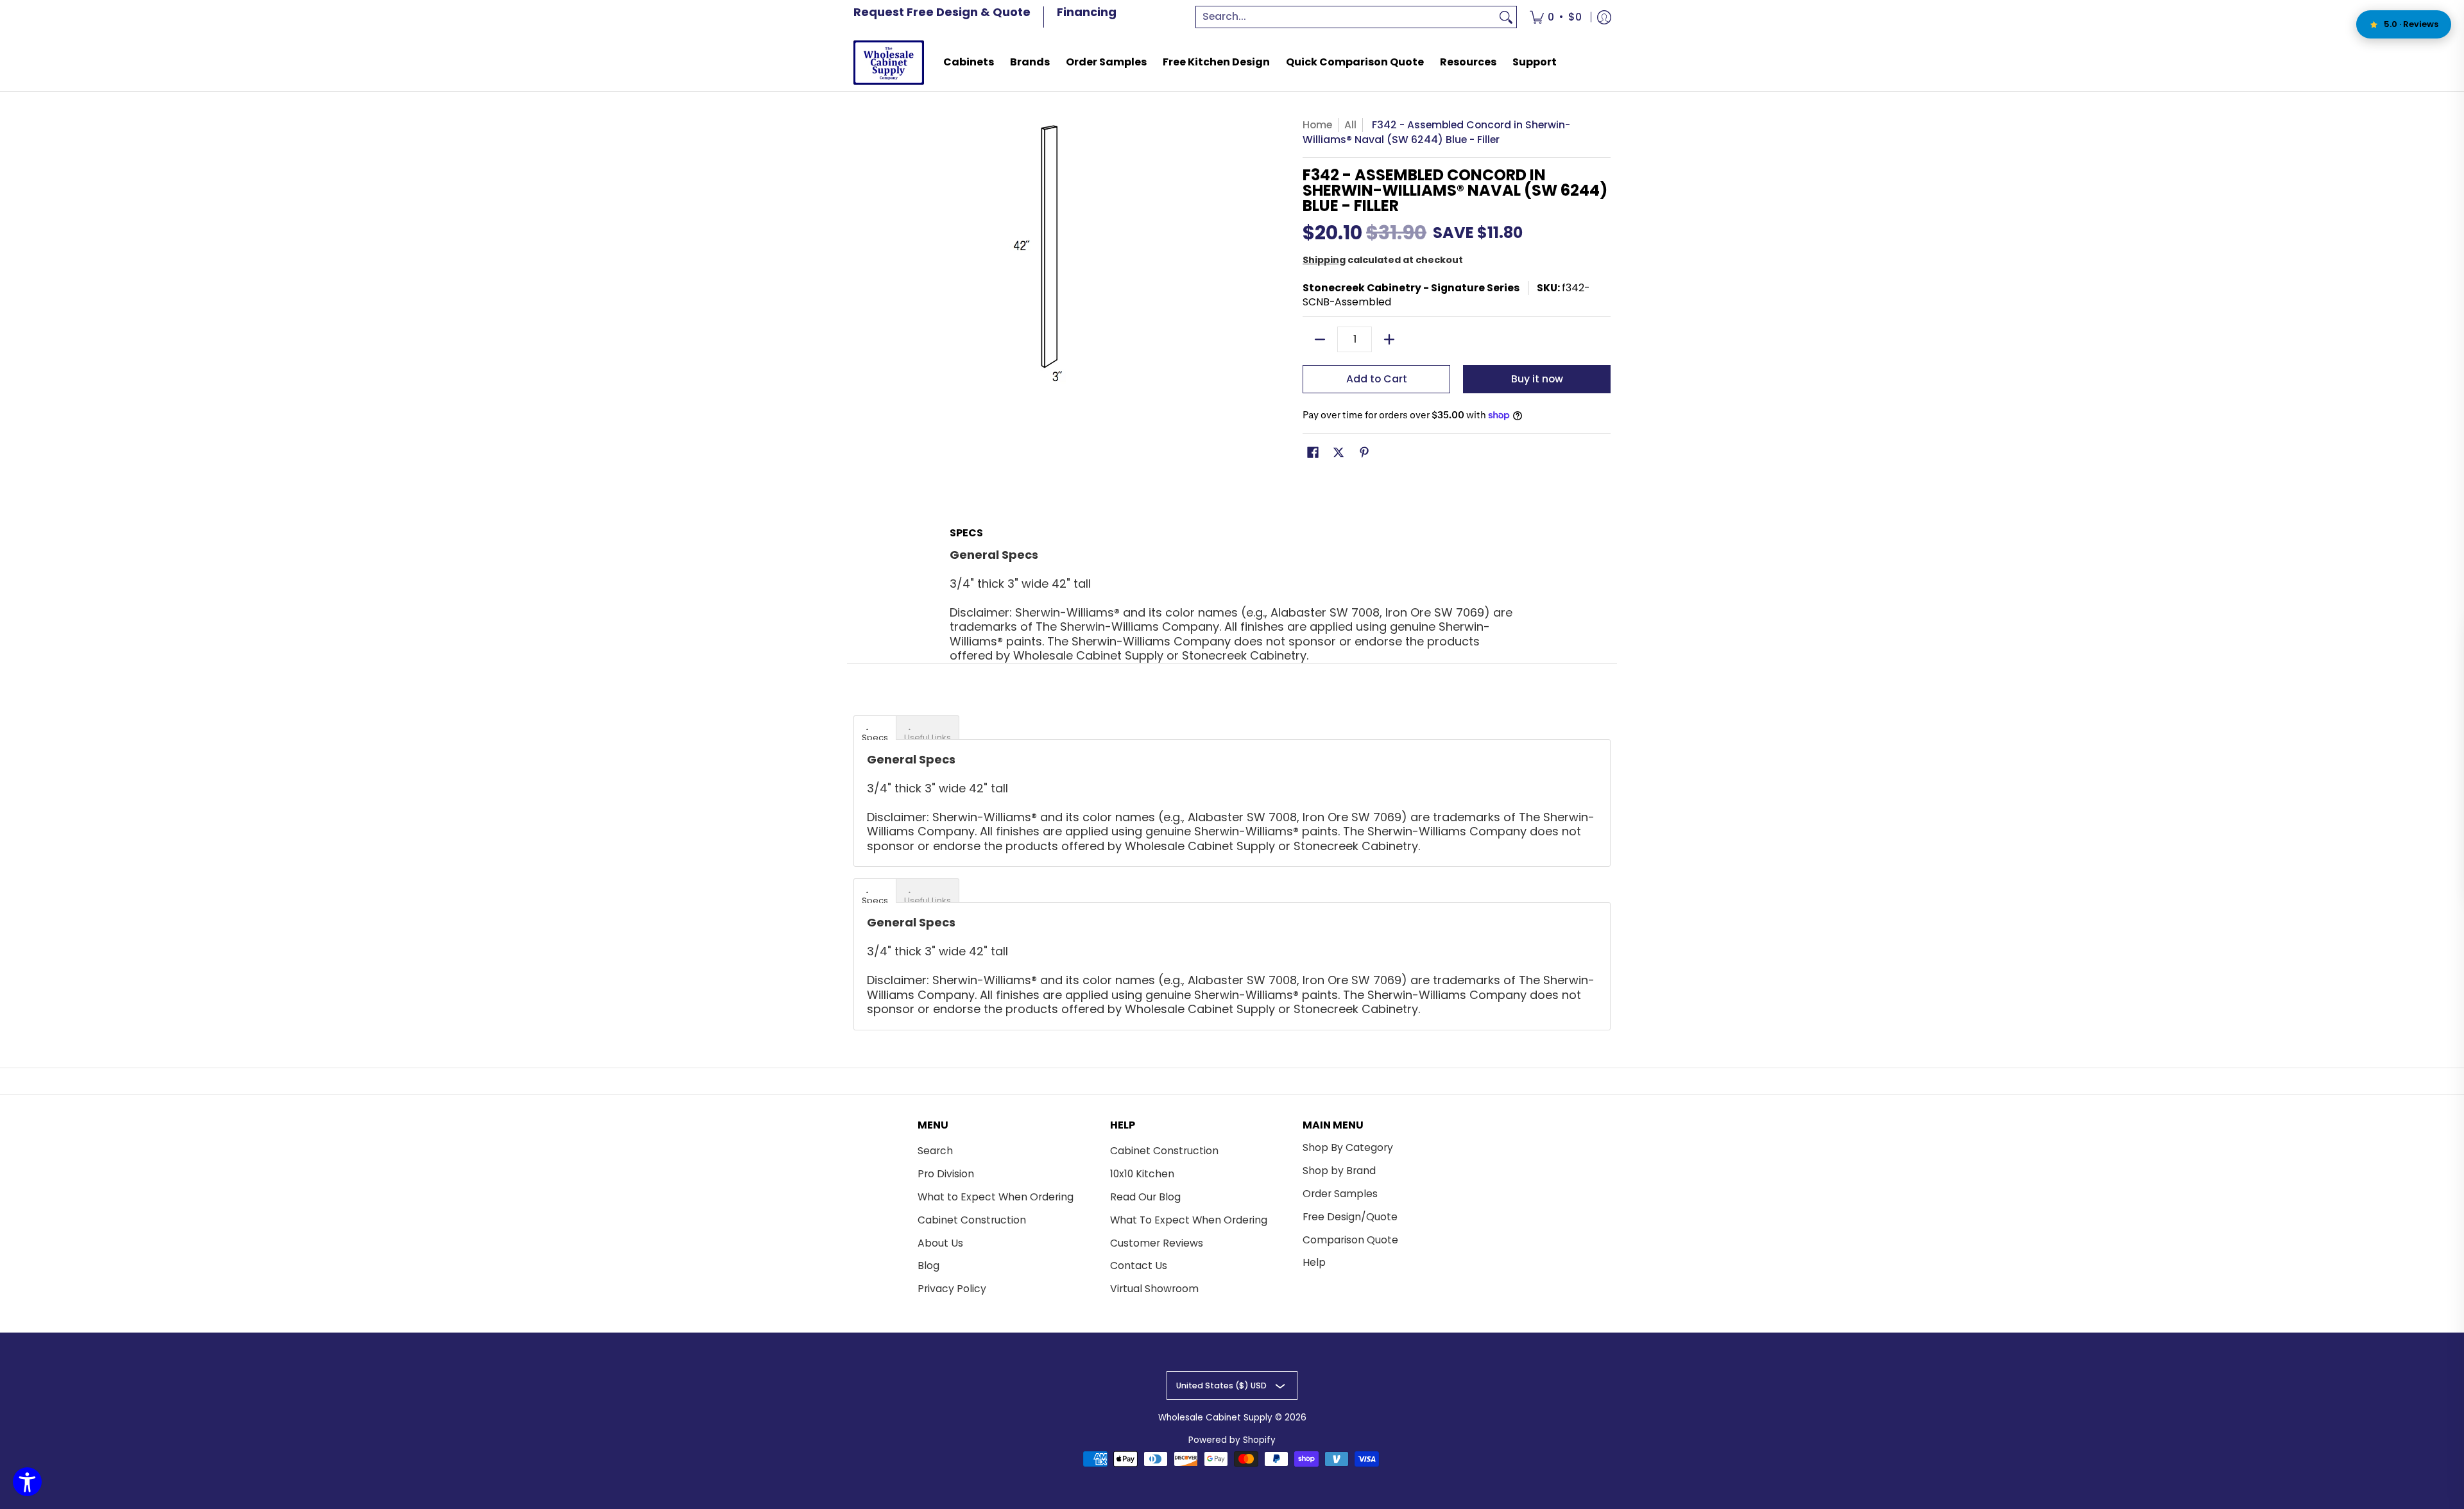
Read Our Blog (1145, 1197)
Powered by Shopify (1232, 1440)
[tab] (875, 728)
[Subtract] (1320, 339)
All (1350, 125)
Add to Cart (1377, 379)
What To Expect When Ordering (1189, 1220)
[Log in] (1604, 17)
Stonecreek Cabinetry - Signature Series (1411, 288)
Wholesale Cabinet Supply (1215, 1418)
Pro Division (946, 1174)
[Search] (1506, 17)
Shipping (1324, 260)
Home (1317, 125)
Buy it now (1537, 379)
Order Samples (1340, 1194)
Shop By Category (1348, 1147)
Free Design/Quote (1350, 1217)
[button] (1313, 454)
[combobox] (1346, 17)
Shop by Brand (1339, 1171)
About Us (940, 1243)
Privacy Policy (952, 1289)
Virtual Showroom (1154, 1289)
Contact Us (1139, 1266)
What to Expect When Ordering (996, 1197)
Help (1314, 1262)
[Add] (1389, 339)
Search (935, 1151)
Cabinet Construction (972, 1220)
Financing (1087, 12)
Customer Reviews (1157, 1243)
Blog (928, 1266)
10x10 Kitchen (1142, 1174)
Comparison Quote (1350, 1240)
